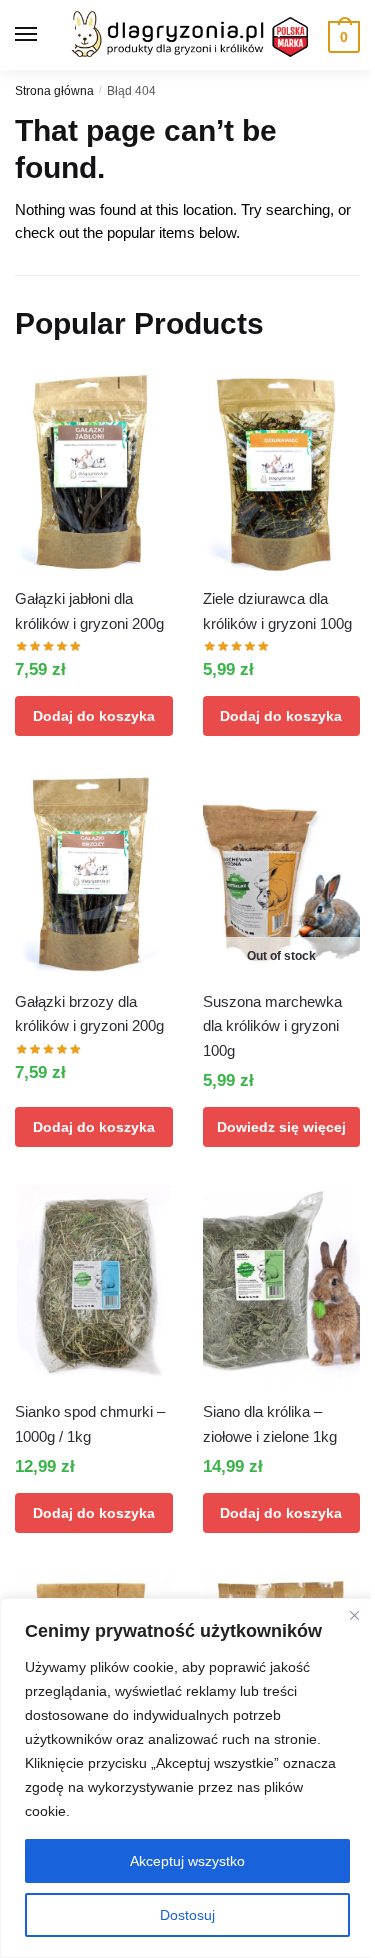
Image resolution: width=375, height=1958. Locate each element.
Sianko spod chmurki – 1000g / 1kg (90, 1423)
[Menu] (45, 35)
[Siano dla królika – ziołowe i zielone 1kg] (282, 1285)
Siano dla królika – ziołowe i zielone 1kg (270, 1423)
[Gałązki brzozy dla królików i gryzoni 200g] (94, 875)
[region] (187, 1778)
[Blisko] (354, 1615)
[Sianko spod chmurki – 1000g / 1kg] (94, 1285)
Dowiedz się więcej (281, 1127)
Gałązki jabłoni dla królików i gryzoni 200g (89, 610)
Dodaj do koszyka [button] (94, 716)
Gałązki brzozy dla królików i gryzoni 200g (89, 1013)
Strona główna (54, 91)
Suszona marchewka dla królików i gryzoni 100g (272, 1026)
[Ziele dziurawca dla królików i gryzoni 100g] (282, 472)
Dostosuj (187, 1915)
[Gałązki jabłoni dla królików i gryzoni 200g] (94, 472)
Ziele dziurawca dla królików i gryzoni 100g (277, 610)
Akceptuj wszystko (187, 1861)
